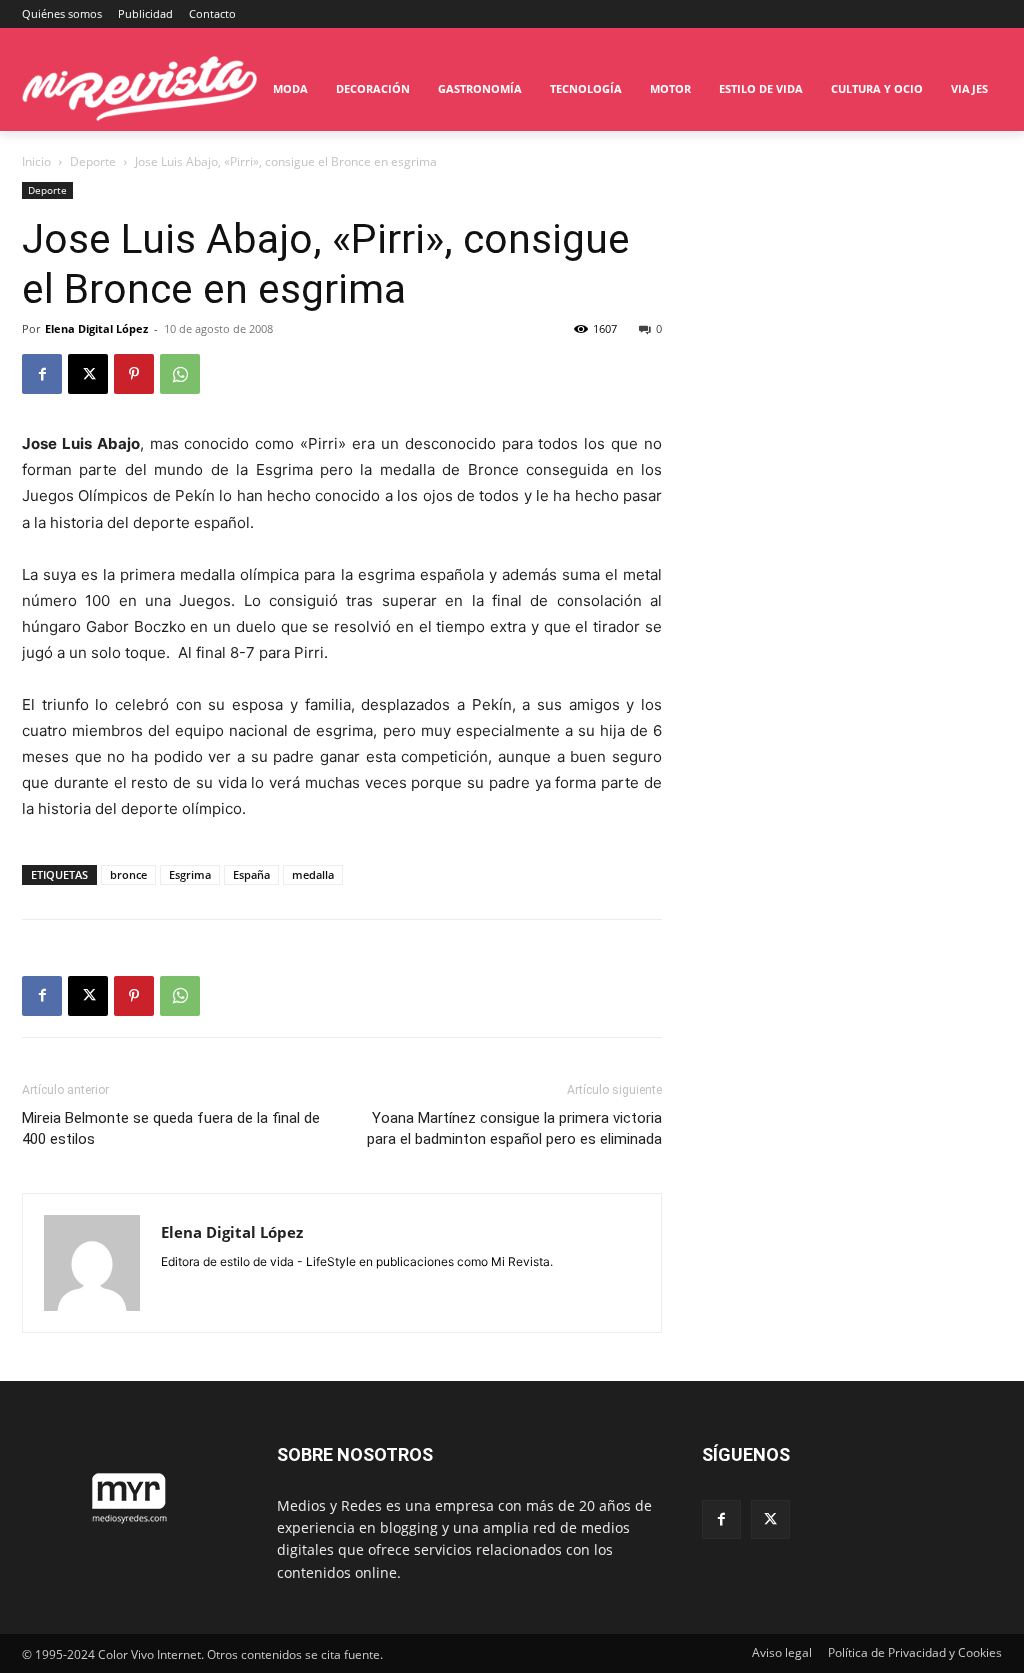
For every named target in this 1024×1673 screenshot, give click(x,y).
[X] (88, 374)
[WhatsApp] (180, 374)
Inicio (36, 161)
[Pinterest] (134, 374)
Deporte (93, 161)
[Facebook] (42, 374)
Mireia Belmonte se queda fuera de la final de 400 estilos (171, 1128)
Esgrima (190, 874)
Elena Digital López (96, 328)
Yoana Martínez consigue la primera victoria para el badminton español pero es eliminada (514, 1128)
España (251, 874)
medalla (313, 874)
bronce (128, 874)
